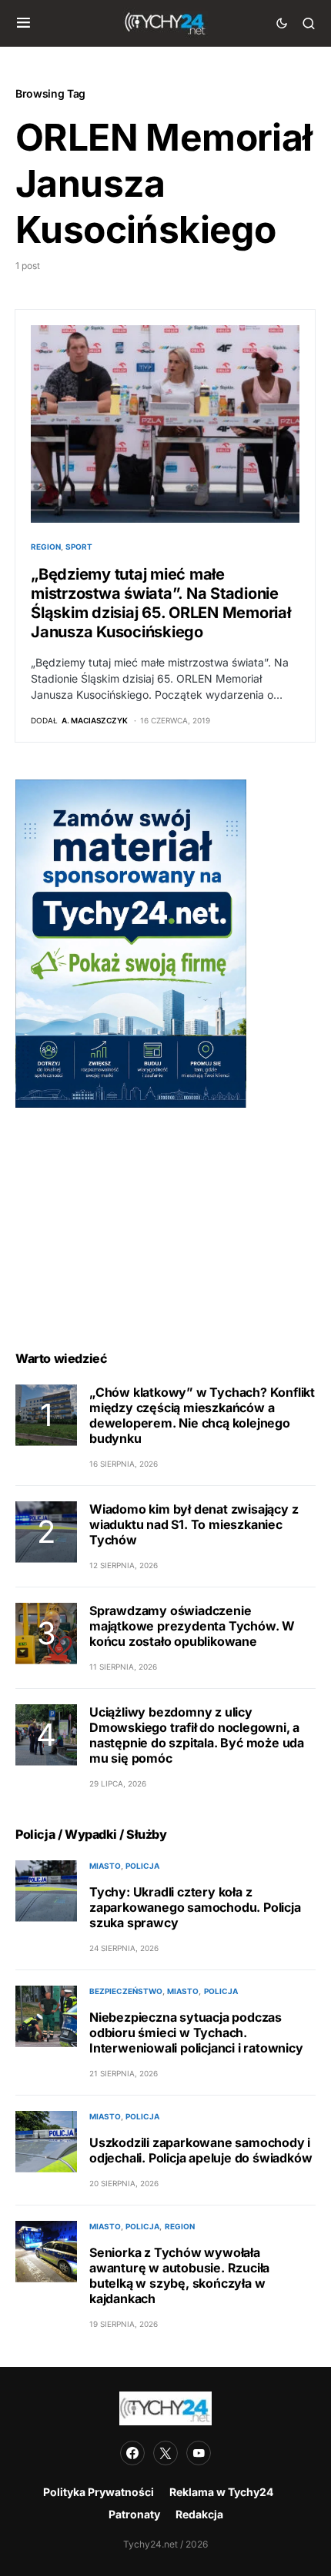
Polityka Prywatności (99, 2492)
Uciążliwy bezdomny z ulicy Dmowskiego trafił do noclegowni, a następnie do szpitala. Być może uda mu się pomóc (197, 1735)
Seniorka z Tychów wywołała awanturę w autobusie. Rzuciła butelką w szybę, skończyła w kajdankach (179, 2275)
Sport (79, 547)
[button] (23, 23)
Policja (142, 1866)
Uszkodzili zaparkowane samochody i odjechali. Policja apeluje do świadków (201, 2150)
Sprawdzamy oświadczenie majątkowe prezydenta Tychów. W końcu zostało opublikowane (192, 1626)
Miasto (105, 1866)
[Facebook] (132, 2453)
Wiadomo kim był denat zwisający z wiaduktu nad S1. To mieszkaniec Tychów (194, 1524)
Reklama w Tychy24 (221, 2492)
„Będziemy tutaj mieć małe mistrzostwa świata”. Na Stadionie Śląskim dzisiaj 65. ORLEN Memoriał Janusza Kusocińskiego (161, 603)
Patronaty (134, 2514)
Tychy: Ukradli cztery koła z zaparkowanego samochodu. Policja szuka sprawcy (195, 1907)
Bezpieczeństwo (126, 1991)
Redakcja (199, 2514)
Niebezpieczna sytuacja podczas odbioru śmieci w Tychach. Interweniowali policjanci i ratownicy (196, 2033)
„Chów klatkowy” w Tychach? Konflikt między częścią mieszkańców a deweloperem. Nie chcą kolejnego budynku (202, 1415)
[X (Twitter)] (165, 2453)
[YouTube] (199, 2453)
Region (46, 547)
